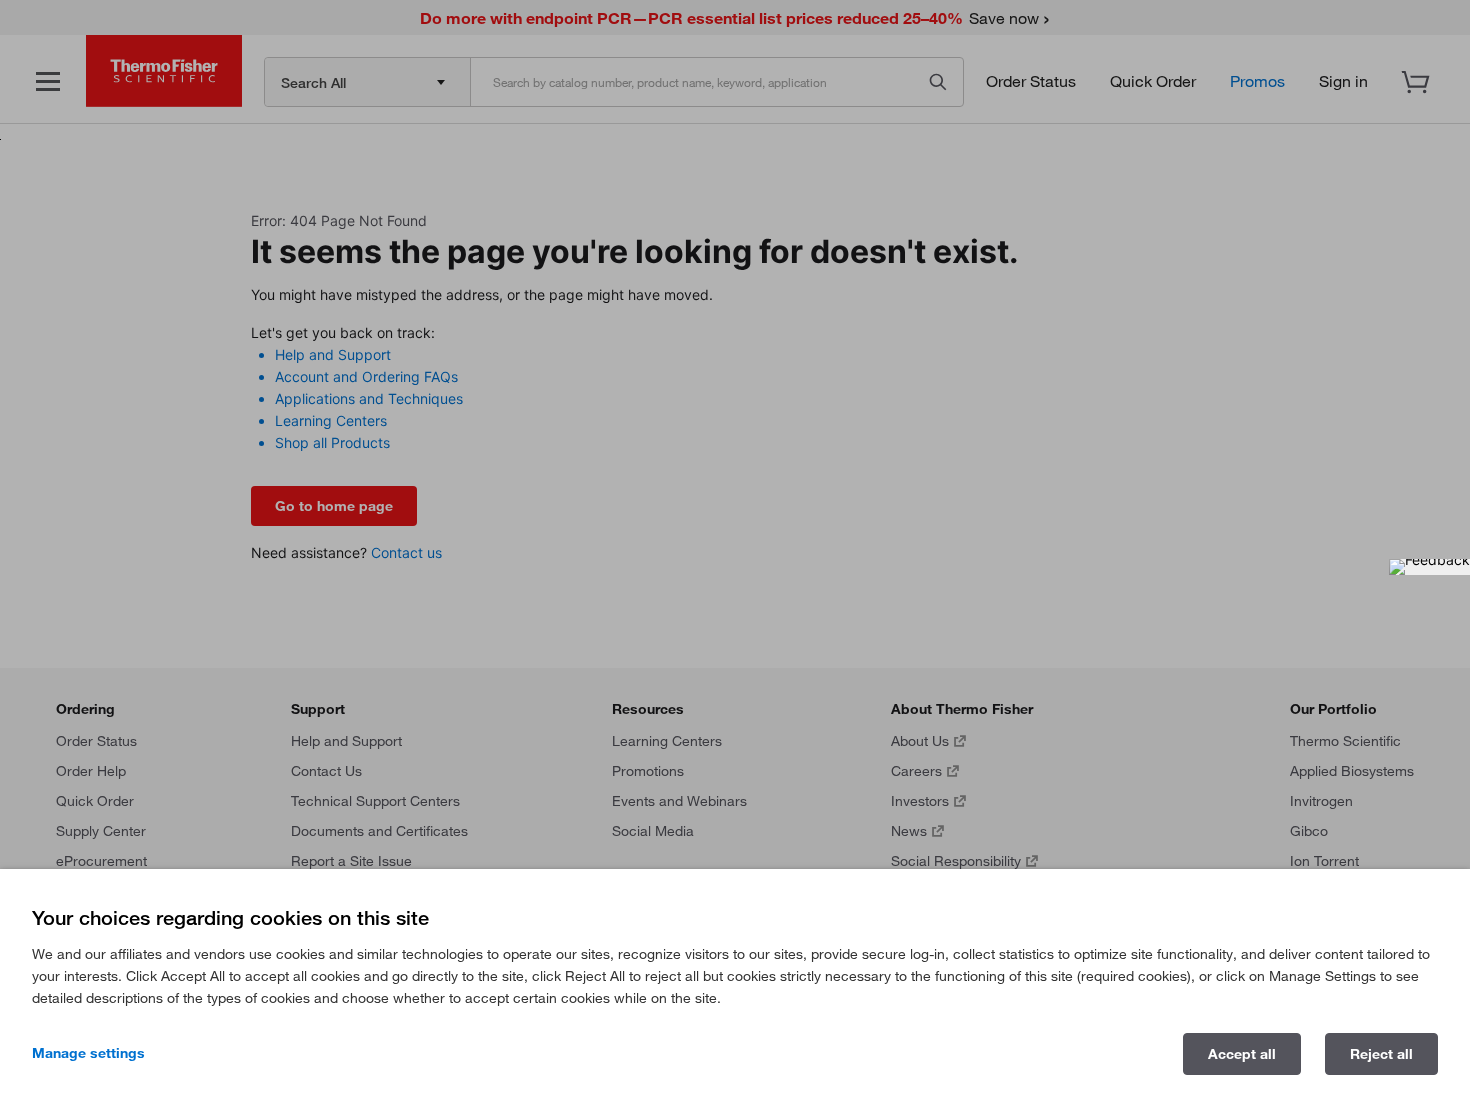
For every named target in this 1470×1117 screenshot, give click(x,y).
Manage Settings (88, 1053)
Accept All (1242, 1054)
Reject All (1381, 1054)
